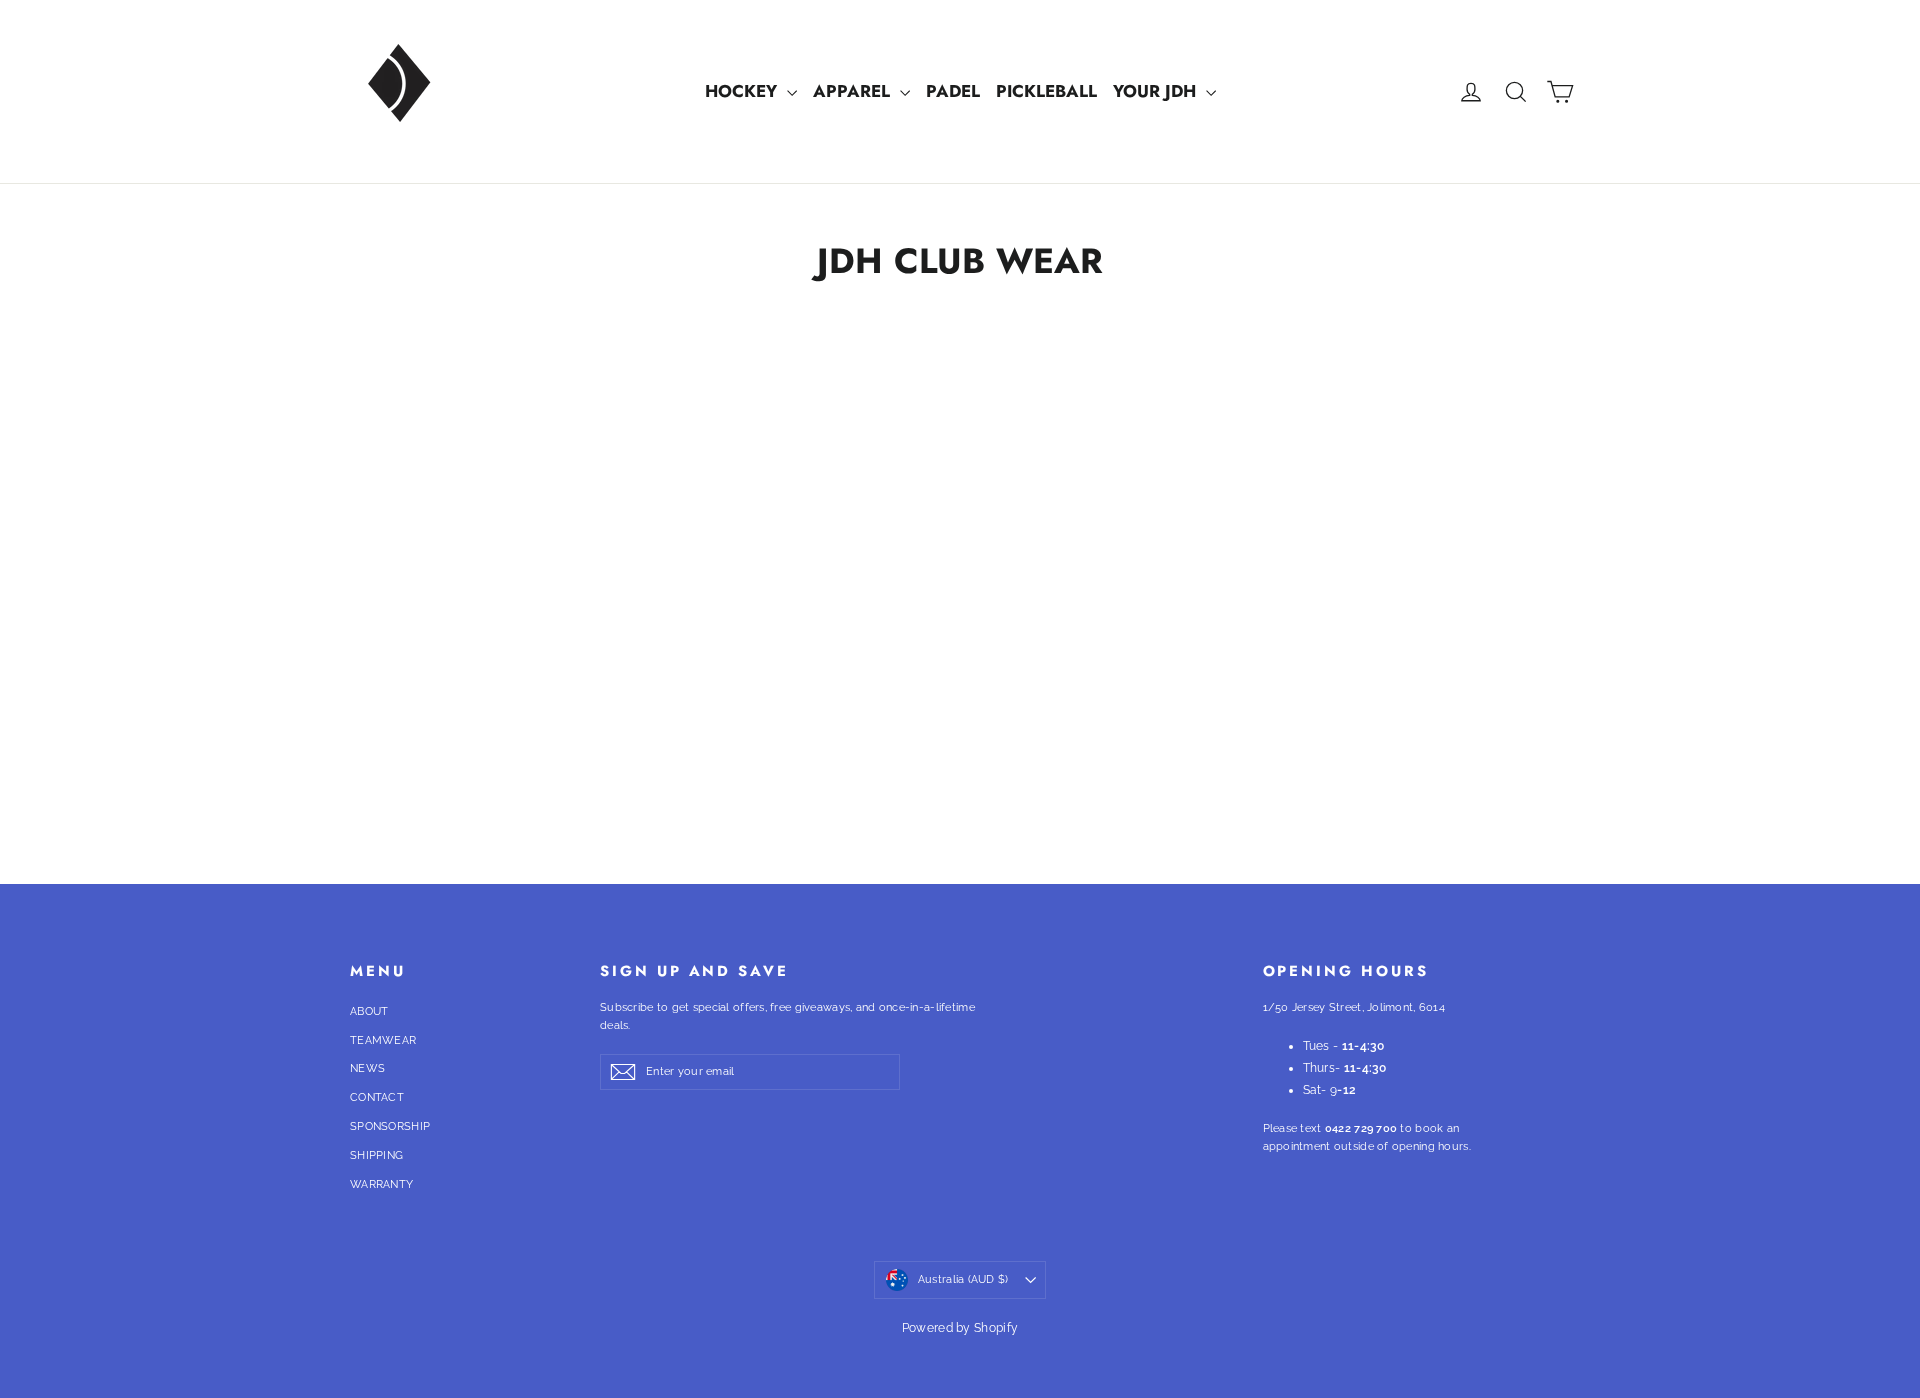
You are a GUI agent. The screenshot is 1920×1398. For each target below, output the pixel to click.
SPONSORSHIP (390, 1126)
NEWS (367, 1068)
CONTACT (377, 1097)
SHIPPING (376, 1155)
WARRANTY (381, 1184)
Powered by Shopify (960, 1328)
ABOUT (369, 1011)
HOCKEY (743, 91)
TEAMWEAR (383, 1040)
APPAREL (854, 91)
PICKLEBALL (1046, 91)
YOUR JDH (1157, 91)
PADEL (953, 91)
